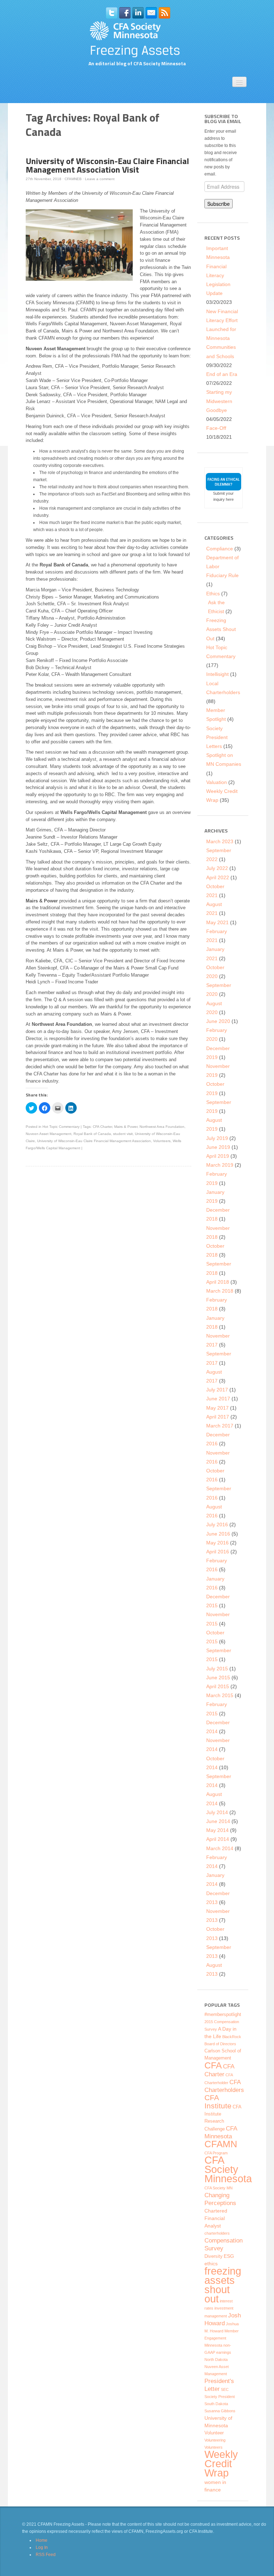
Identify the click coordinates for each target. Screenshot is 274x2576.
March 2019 (220, 1165)
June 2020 (218, 1021)
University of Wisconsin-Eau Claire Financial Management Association (94, 1141)
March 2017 (220, 1426)
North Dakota (216, 2359)
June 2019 (218, 1147)
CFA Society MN (219, 2188)
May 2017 (217, 1408)
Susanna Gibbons (220, 2411)
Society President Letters (217, 737)
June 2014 (218, 1821)
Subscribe (219, 204)
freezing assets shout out (223, 2285)
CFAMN (221, 2144)
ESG (229, 2256)
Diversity (214, 2256)
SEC (225, 2389)
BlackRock (232, 2037)
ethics (211, 2264)
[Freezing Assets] (137, 39)
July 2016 (217, 1524)
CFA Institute (218, 2102)
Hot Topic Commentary (61, 1127)
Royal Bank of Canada (92, 1134)
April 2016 (218, 1552)
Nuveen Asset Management (49, 1134)
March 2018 (220, 1291)
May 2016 (217, 1543)
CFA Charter (102, 1127)
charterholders (217, 2233)
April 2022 (218, 877)
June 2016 (218, 1534)
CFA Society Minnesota (228, 2169)
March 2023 (220, 841)
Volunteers (162, 1141)
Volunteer (214, 2433)
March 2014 (220, 1848)
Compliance (220, 549)
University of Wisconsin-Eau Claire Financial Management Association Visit (107, 165)
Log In (42, 2547)
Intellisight (217, 674)
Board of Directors (220, 2044)
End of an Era (222, 374)
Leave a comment (100, 179)
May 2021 (217, 922)
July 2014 (217, 1812)
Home (42, 2540)
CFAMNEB (73, 179)
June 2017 (218, 1399)
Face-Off (216, 428)
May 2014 (217, 1830)
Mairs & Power (126, 1127)
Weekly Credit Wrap (221, 2464)
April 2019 (218, 1156)
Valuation (217, 782)
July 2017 (217, 1390)
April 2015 (218, 1686)
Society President (220, 2397)
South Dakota (216, 2404)
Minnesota (213, 2345)
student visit (123, 1134)
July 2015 (217, 1669)
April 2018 (218, 1282)
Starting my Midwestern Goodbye (219, 401)
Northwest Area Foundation (162, 1127)
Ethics (213, 594)
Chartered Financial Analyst (216, 2218)
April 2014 (218, 1839)
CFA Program (216, 2153)
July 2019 (217, 1138)
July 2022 (217, 868)
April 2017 (218, 1417)
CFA (213, 2065)
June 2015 (218, 1678)
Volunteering (215, 2440)
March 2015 (220, 1695)
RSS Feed (46, 2555)
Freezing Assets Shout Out (221, 629)
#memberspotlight (223, 2015)
